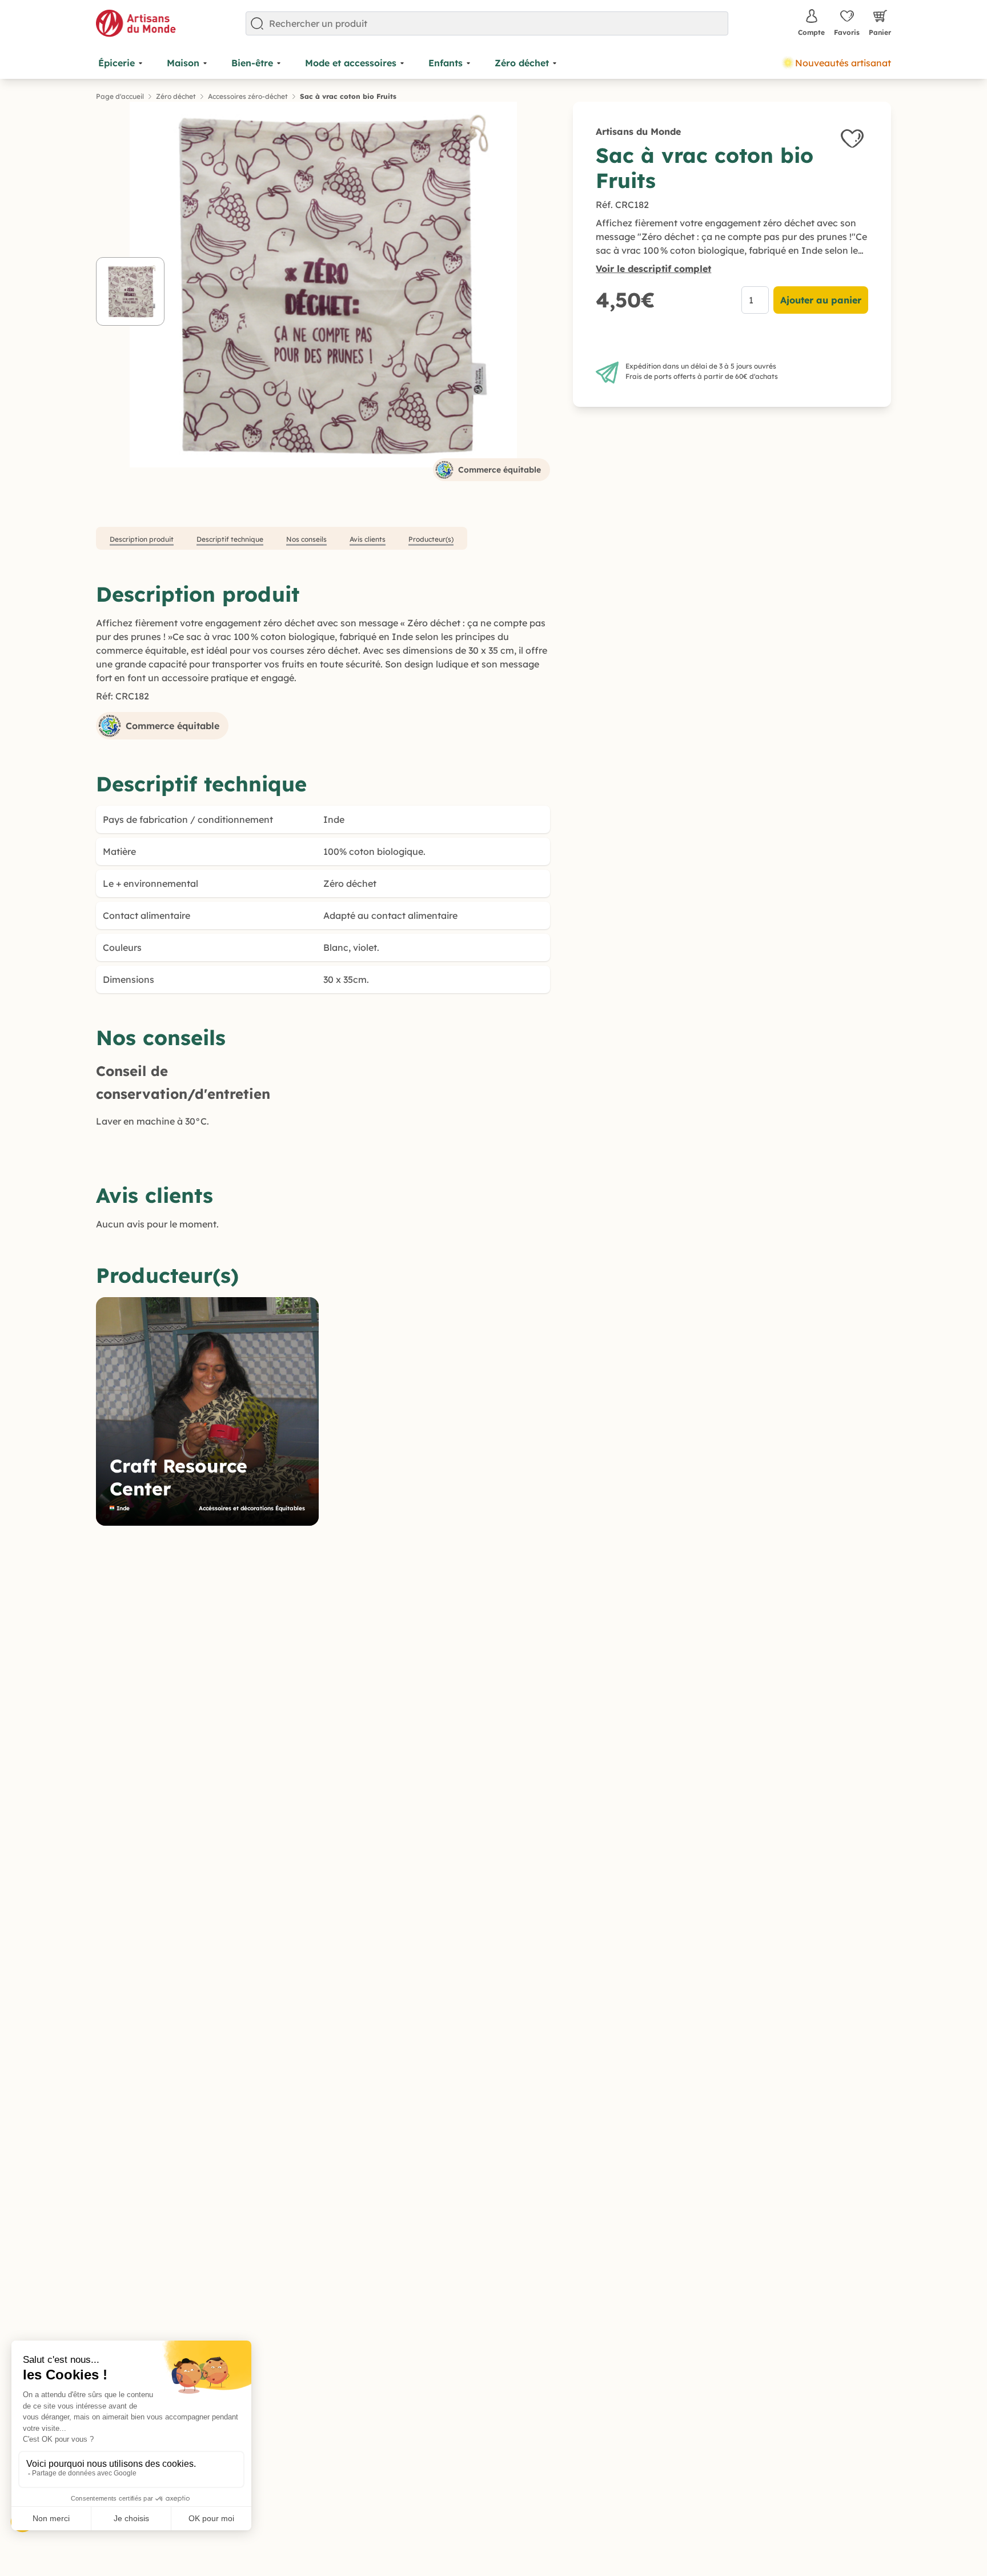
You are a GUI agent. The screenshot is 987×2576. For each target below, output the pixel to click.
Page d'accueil (120, 96)
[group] (207, 1411)
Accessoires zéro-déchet (248, 96)
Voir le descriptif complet (653, 269)
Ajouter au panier (821, 300)
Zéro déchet (176, 96)
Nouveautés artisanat (843, 63)
